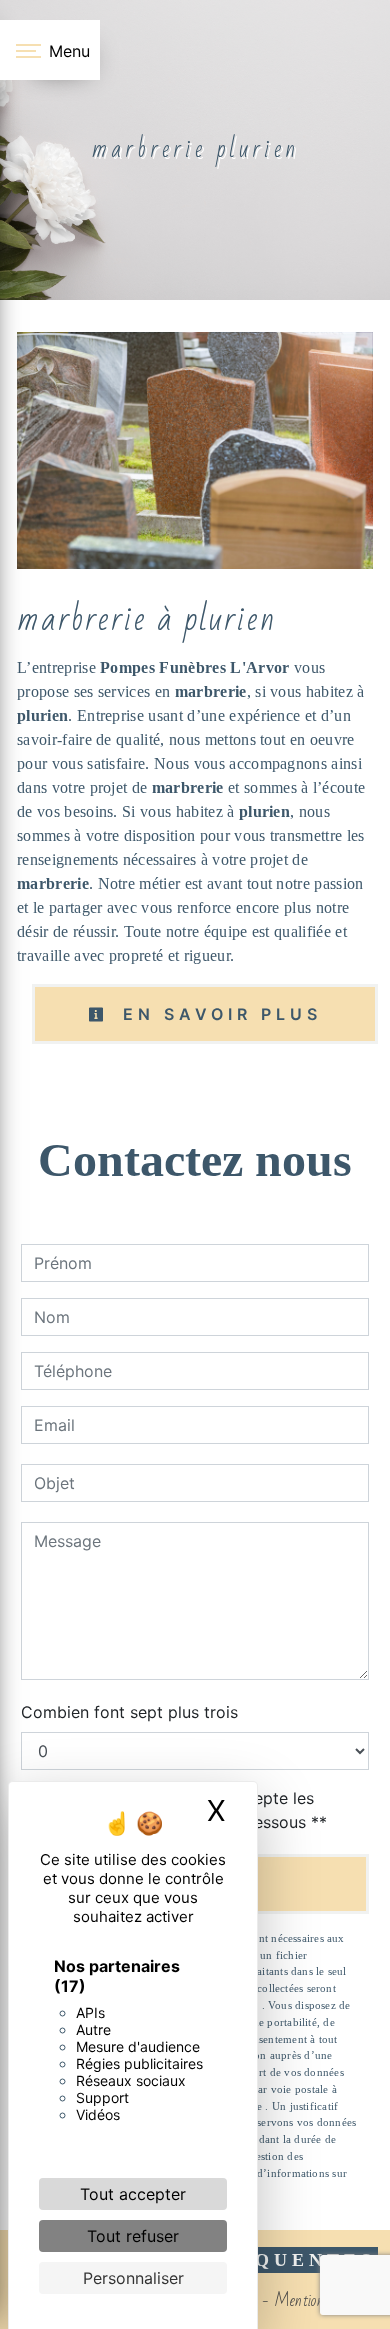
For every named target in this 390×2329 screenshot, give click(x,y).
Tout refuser (133, 2236)
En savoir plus (218, 1014)
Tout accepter (133, 2194)
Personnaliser (133, 2278)
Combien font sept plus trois (129, 1712)
